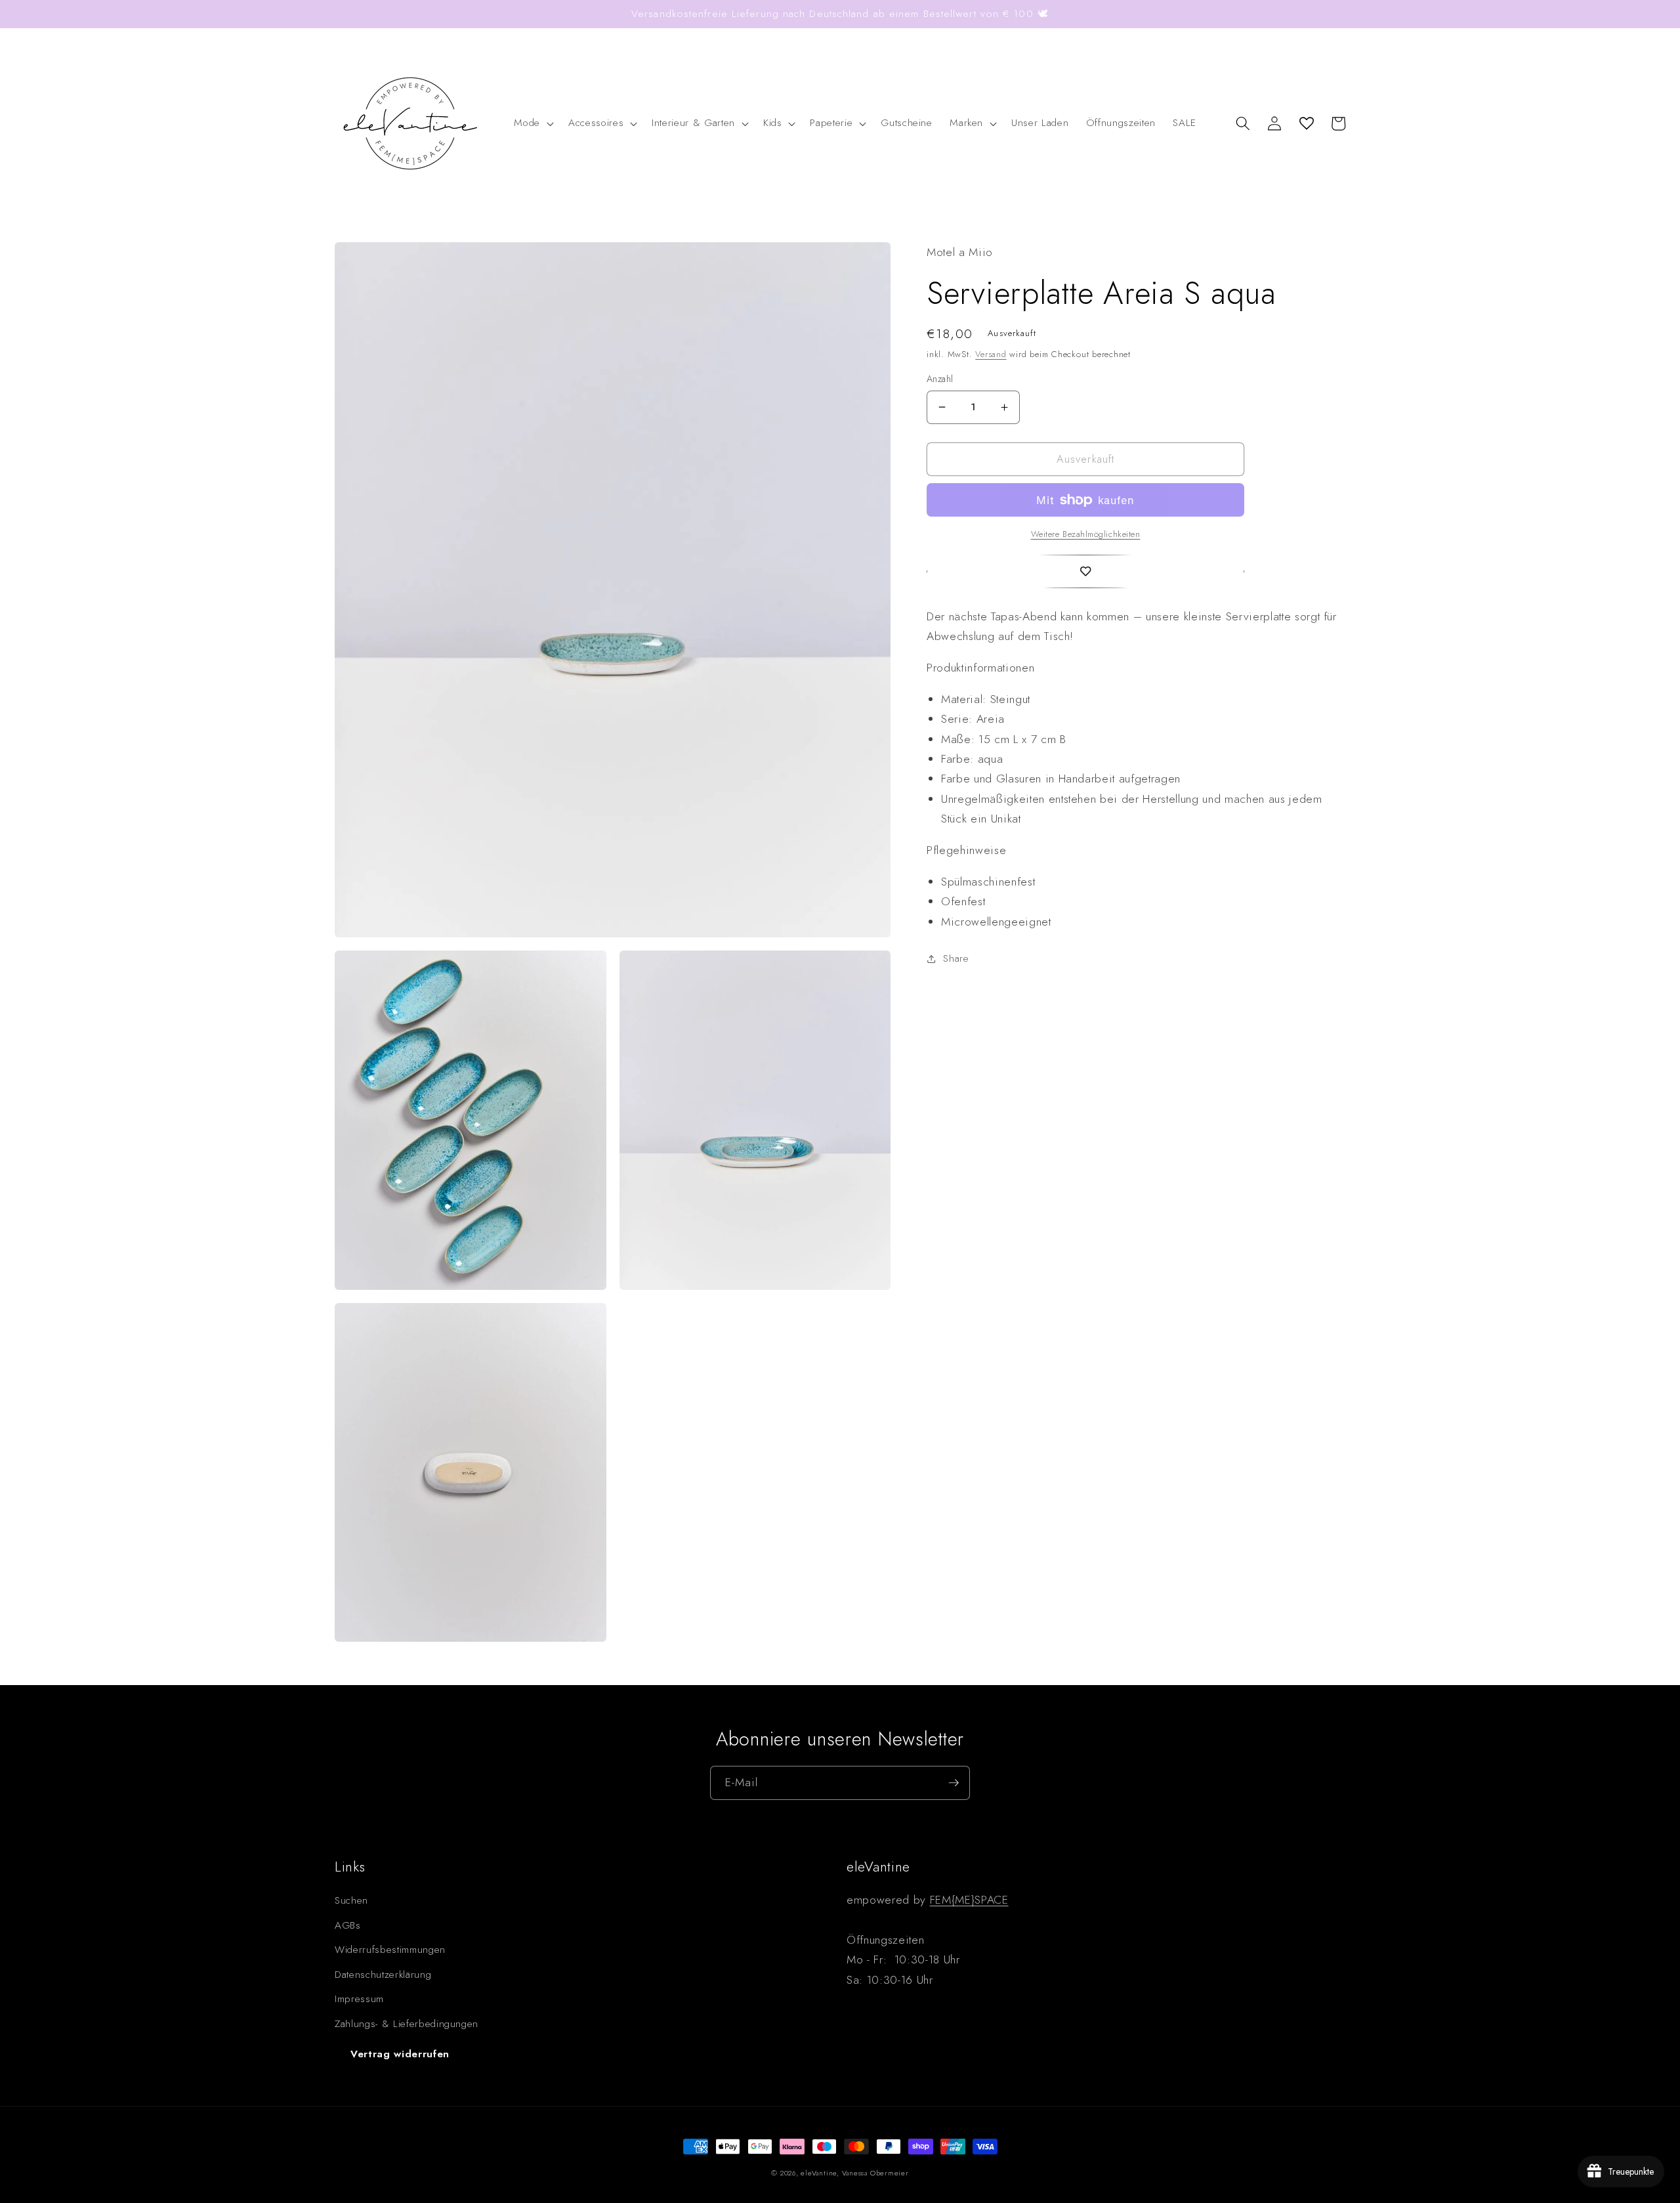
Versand (991, 354)
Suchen (351, 1900)
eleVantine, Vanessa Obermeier (854, 2173)
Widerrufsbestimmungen (390, 1950)
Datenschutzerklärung (383, 1975)
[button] (533, 123)
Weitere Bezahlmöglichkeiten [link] (1086, 534)
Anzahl (940, 379)
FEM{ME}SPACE (969, 1900)
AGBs (348, 1925)
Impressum (359, 1999)
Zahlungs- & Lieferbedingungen (407, 2024)
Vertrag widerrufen (400, 2054)
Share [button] (956, 958)
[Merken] (1085, 572)
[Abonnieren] (954, 1783)
